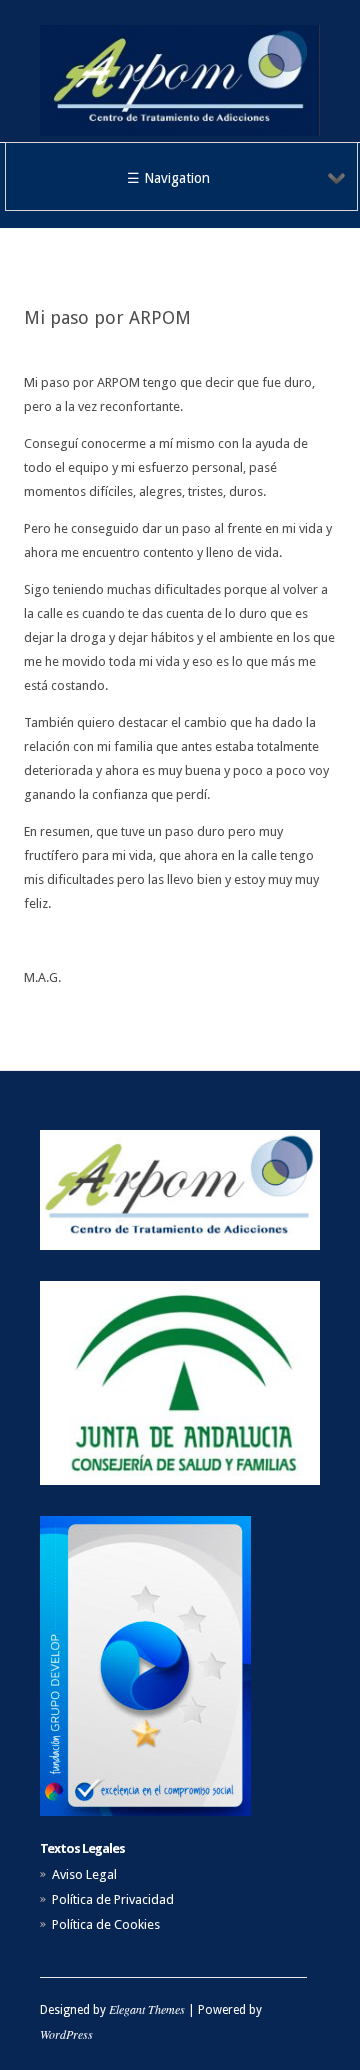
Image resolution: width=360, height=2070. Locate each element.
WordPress (66, 2034)
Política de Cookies (106, 1924)
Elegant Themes (147, 2009)
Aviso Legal (84, 1874)
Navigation (177, 178)
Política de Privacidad (113, 1899)
